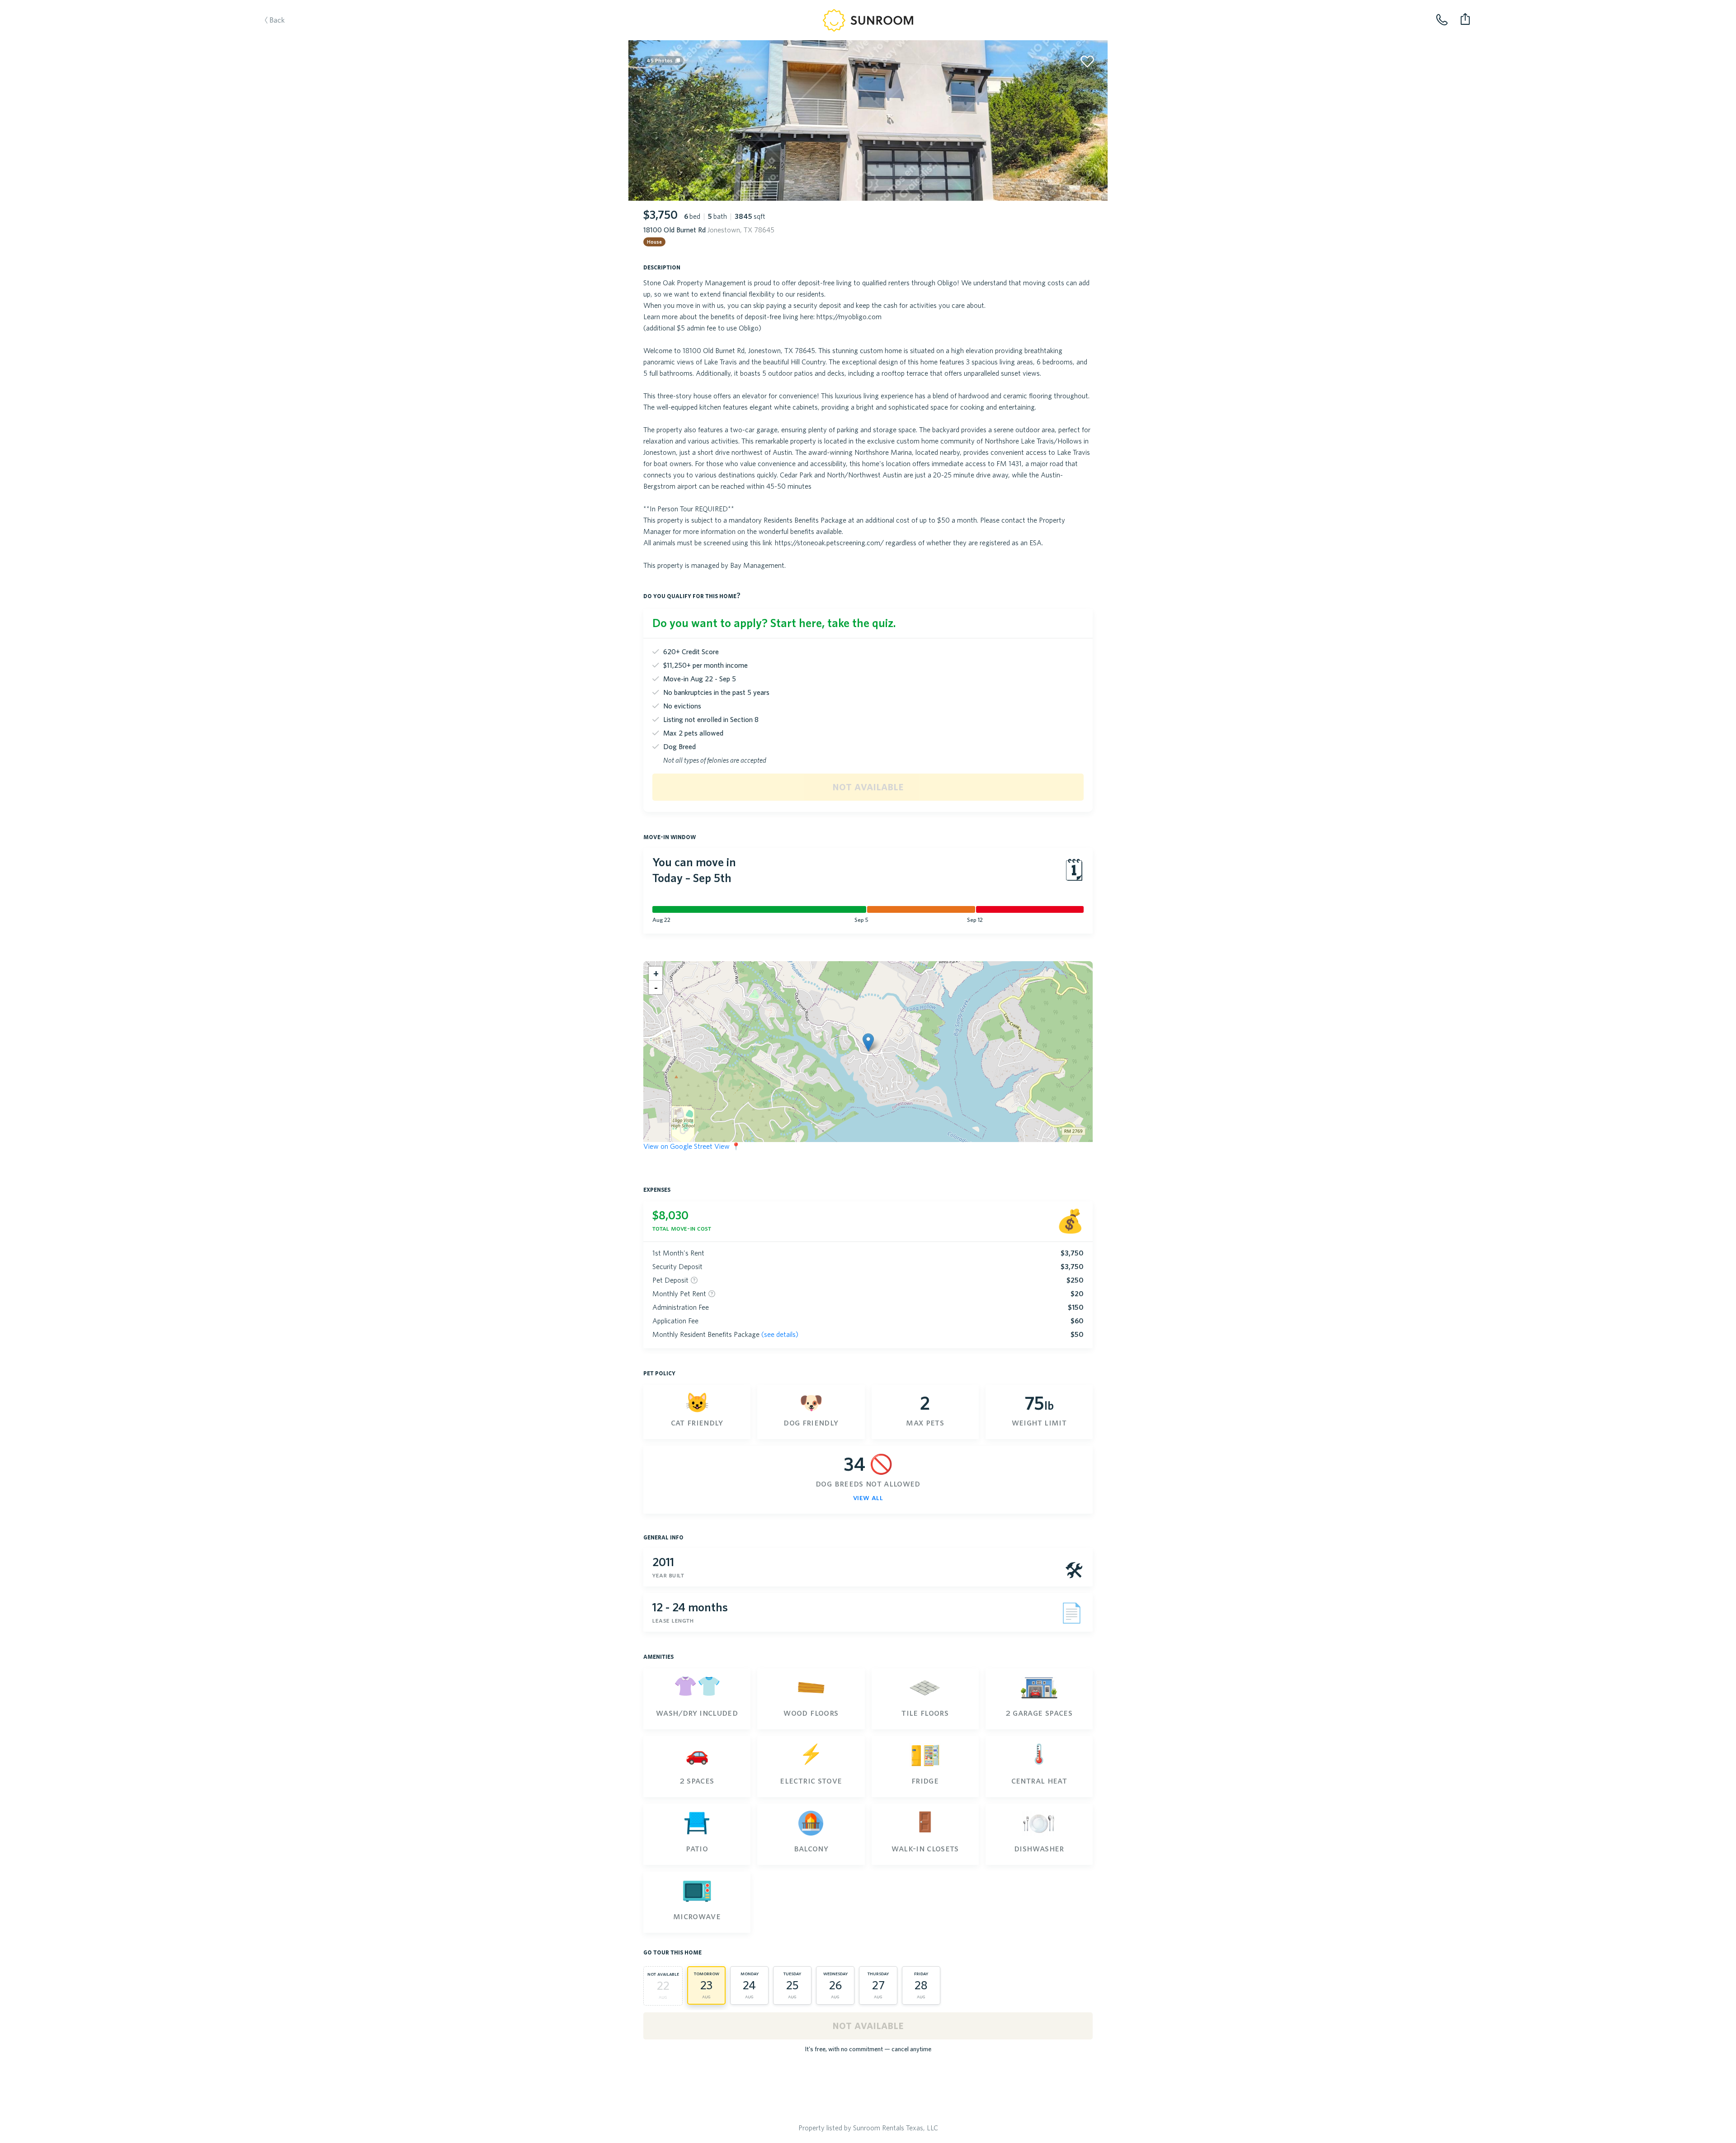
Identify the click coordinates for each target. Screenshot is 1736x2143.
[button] (868, 1042)
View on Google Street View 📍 (692, 1146)
